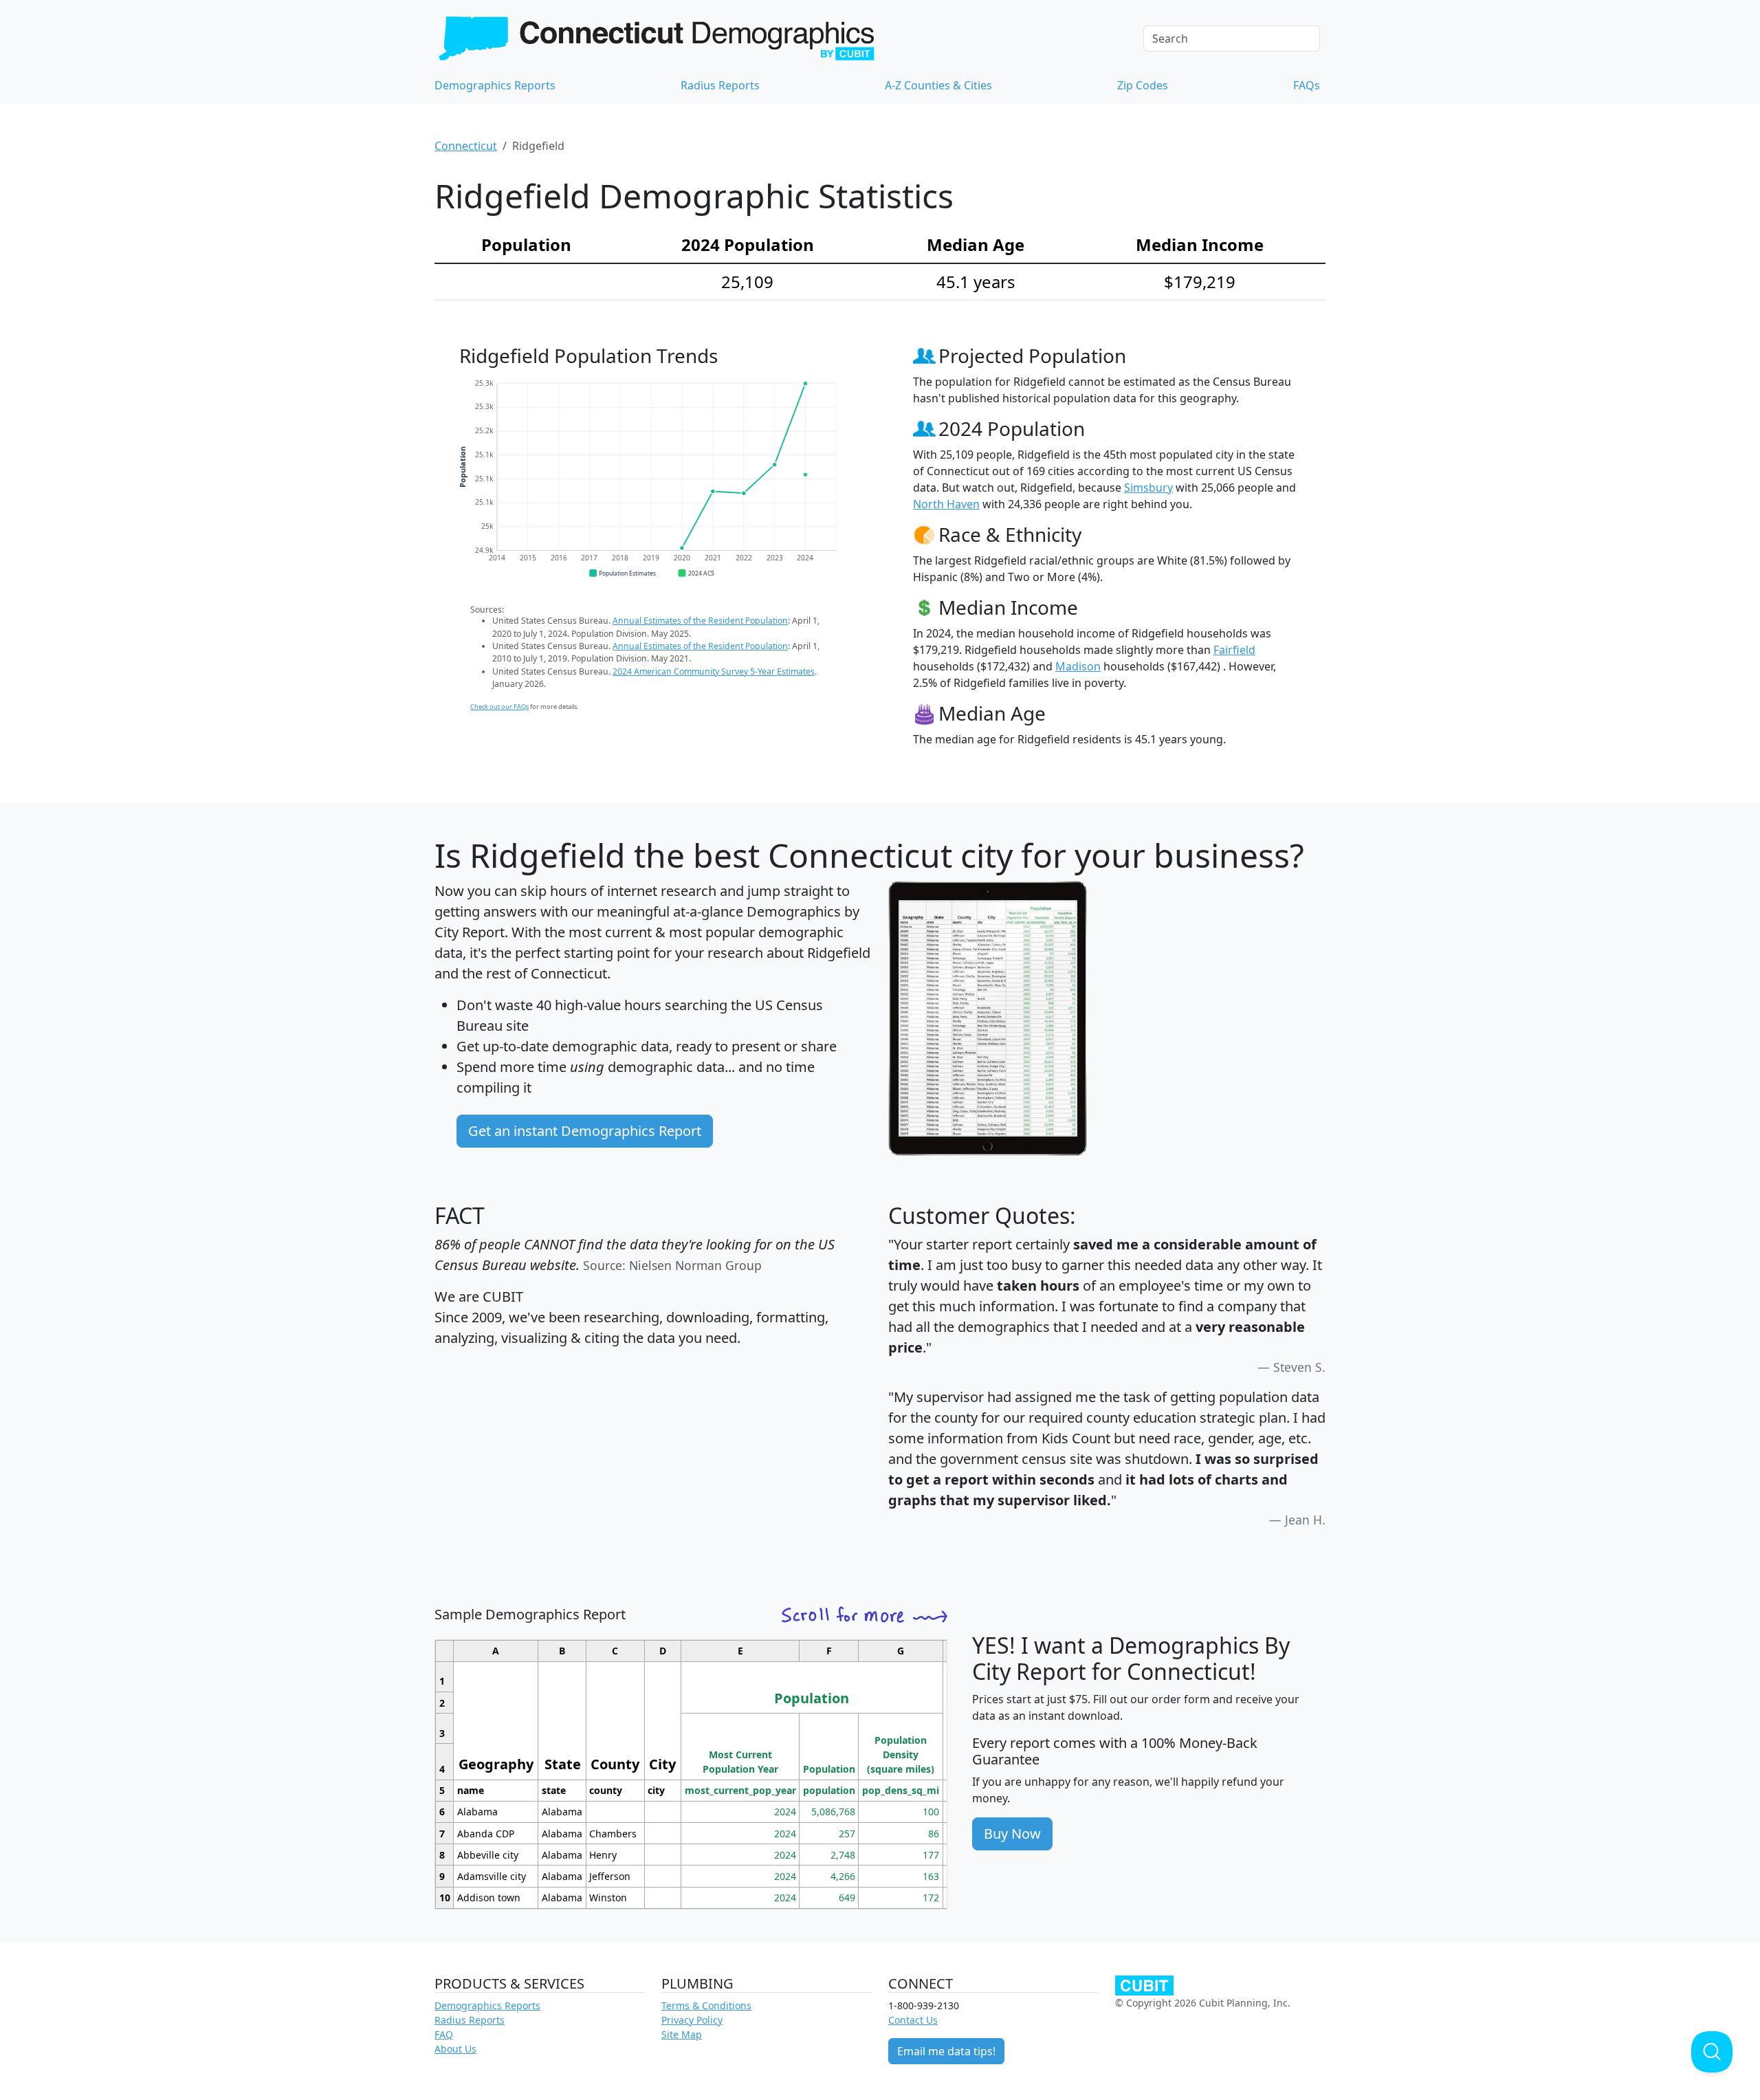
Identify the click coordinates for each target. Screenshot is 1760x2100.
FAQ (444, 2034)
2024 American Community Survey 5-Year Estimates (714, 671)
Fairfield (1234, 650)
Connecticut (466, 146)
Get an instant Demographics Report (585, 1131)
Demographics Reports (495, 85)
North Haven (946, 504)
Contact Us (913, 2020)
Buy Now (1012, 1834)
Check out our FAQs (499, 707)
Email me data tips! (946, 2051)
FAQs (1307, 85)
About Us (455, 2049)
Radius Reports (720, 85)
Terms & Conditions (706, 2005)
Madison (1078, 666)
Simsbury (1148, 488)
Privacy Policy (692, 2020)
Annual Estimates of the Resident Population (700, 621)
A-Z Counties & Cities (938, 85)
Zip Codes (1143, 85)
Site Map (682, 2034)
